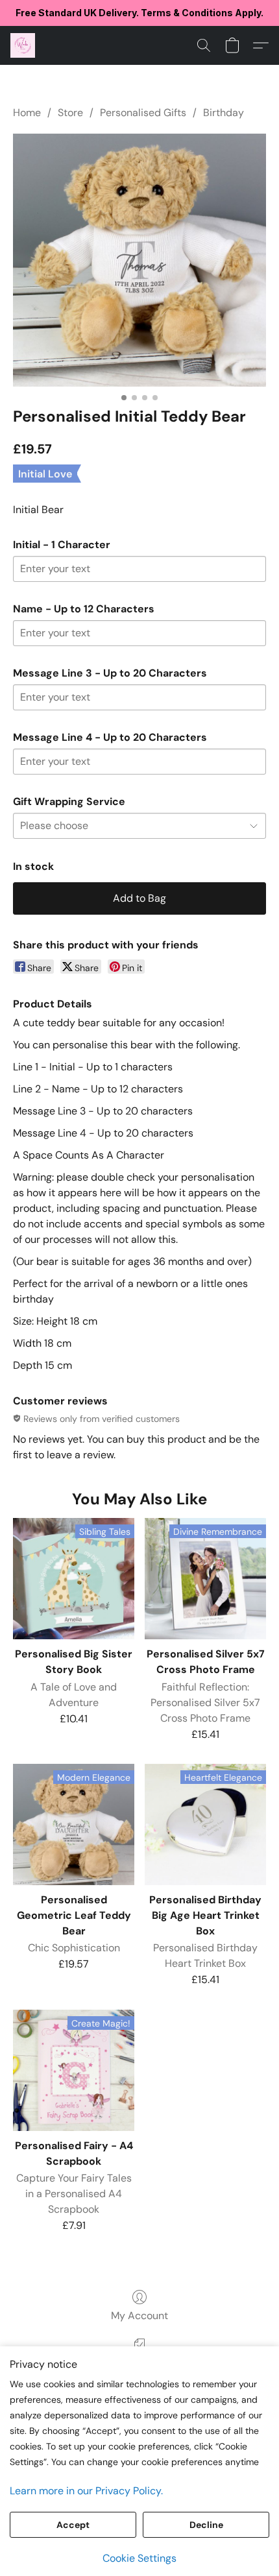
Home (27, 113)
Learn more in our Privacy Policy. (86, 2491)
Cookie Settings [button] (139, 2558)
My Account (139, 2316)
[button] (23, 45)
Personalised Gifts (143, 113)
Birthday (224, 113)
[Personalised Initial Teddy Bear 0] (139, 260)
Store (70, 113)
